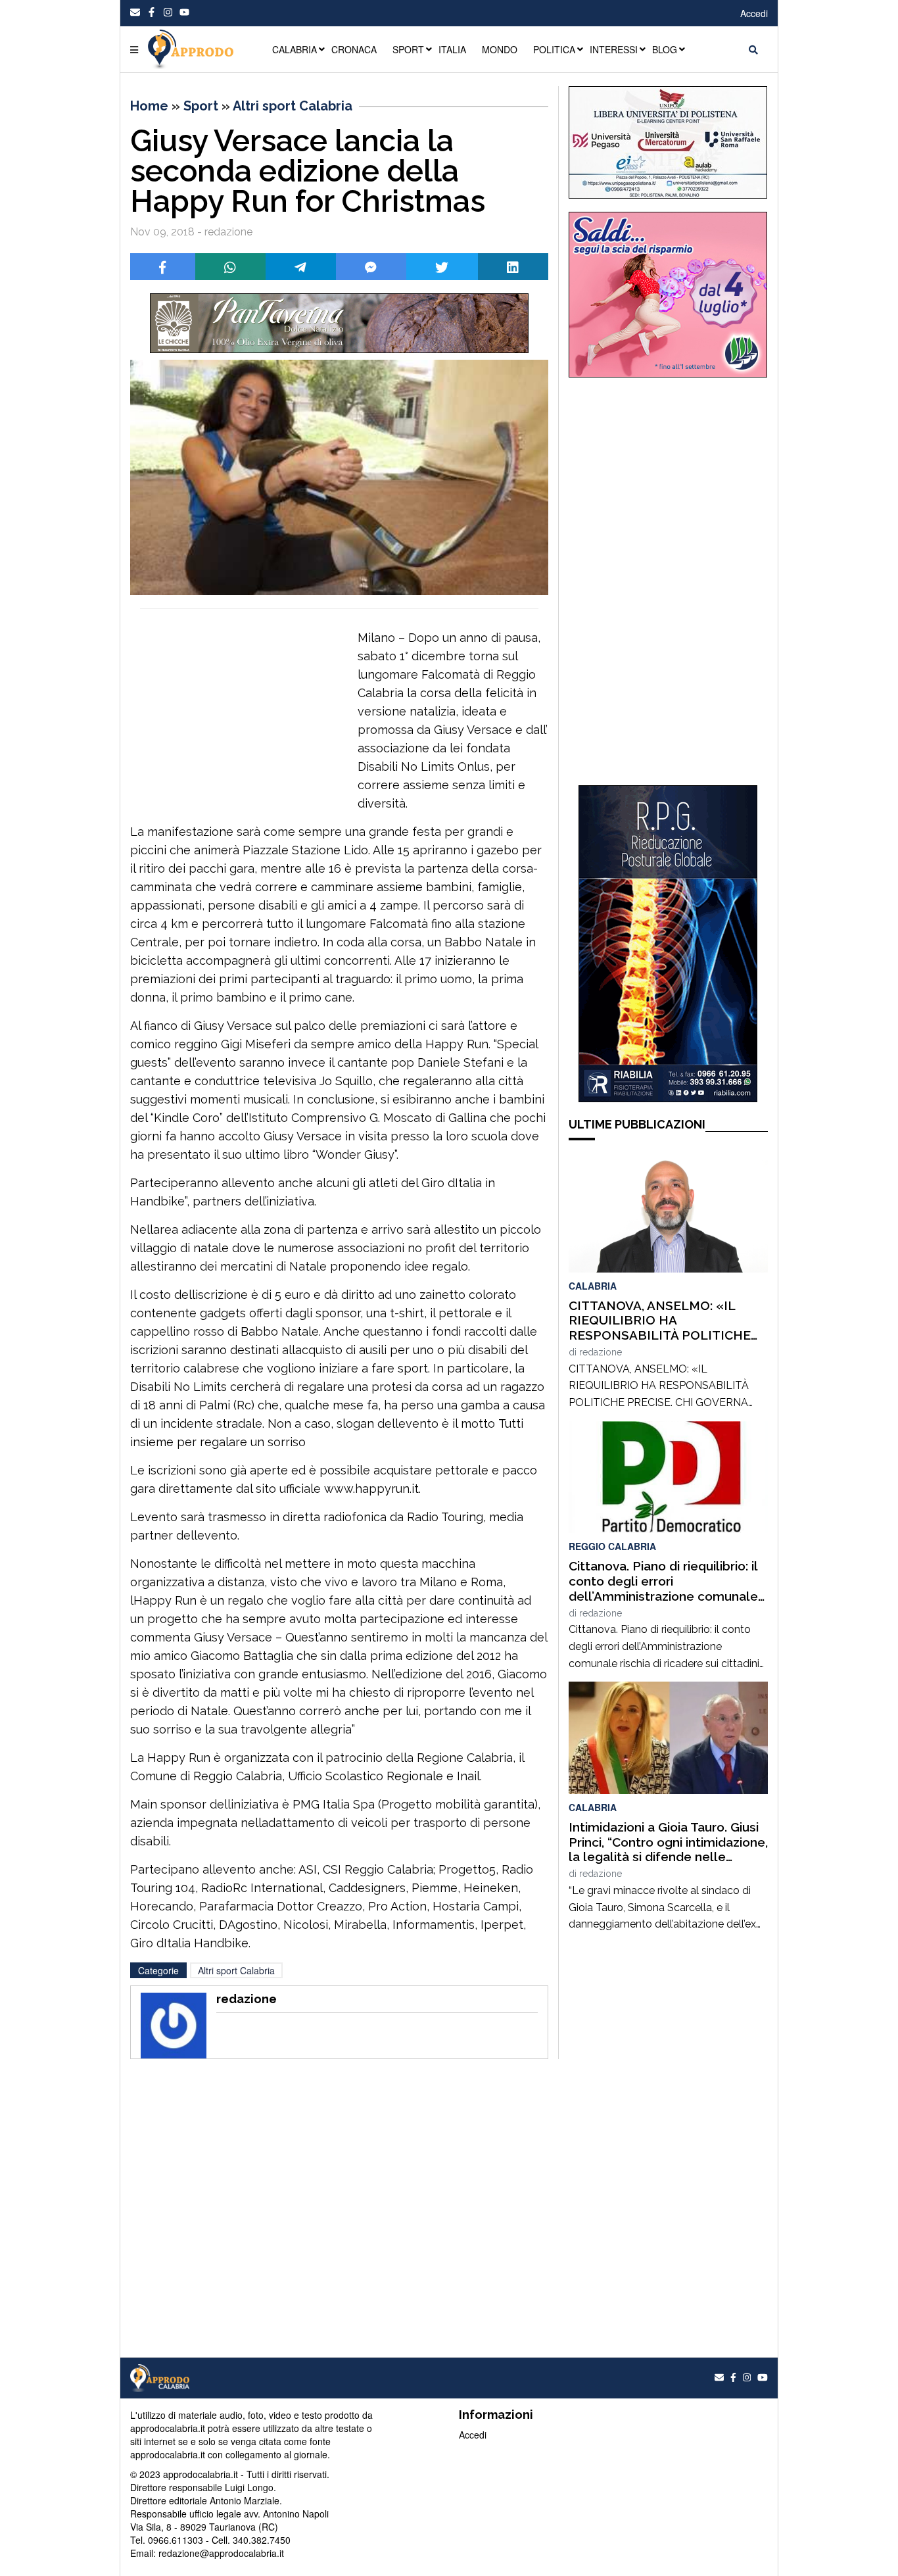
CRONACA (354, 49)
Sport (201, 106)
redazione (601, 1352)
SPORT (408, 49)
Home (149, 106)
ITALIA (452, 49)
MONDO (500, 49)
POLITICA (554, 49)
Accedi (754, 13)
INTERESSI (614, 49)
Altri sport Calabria (293, 106)
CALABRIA (295, 49)
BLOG (665, 49)
